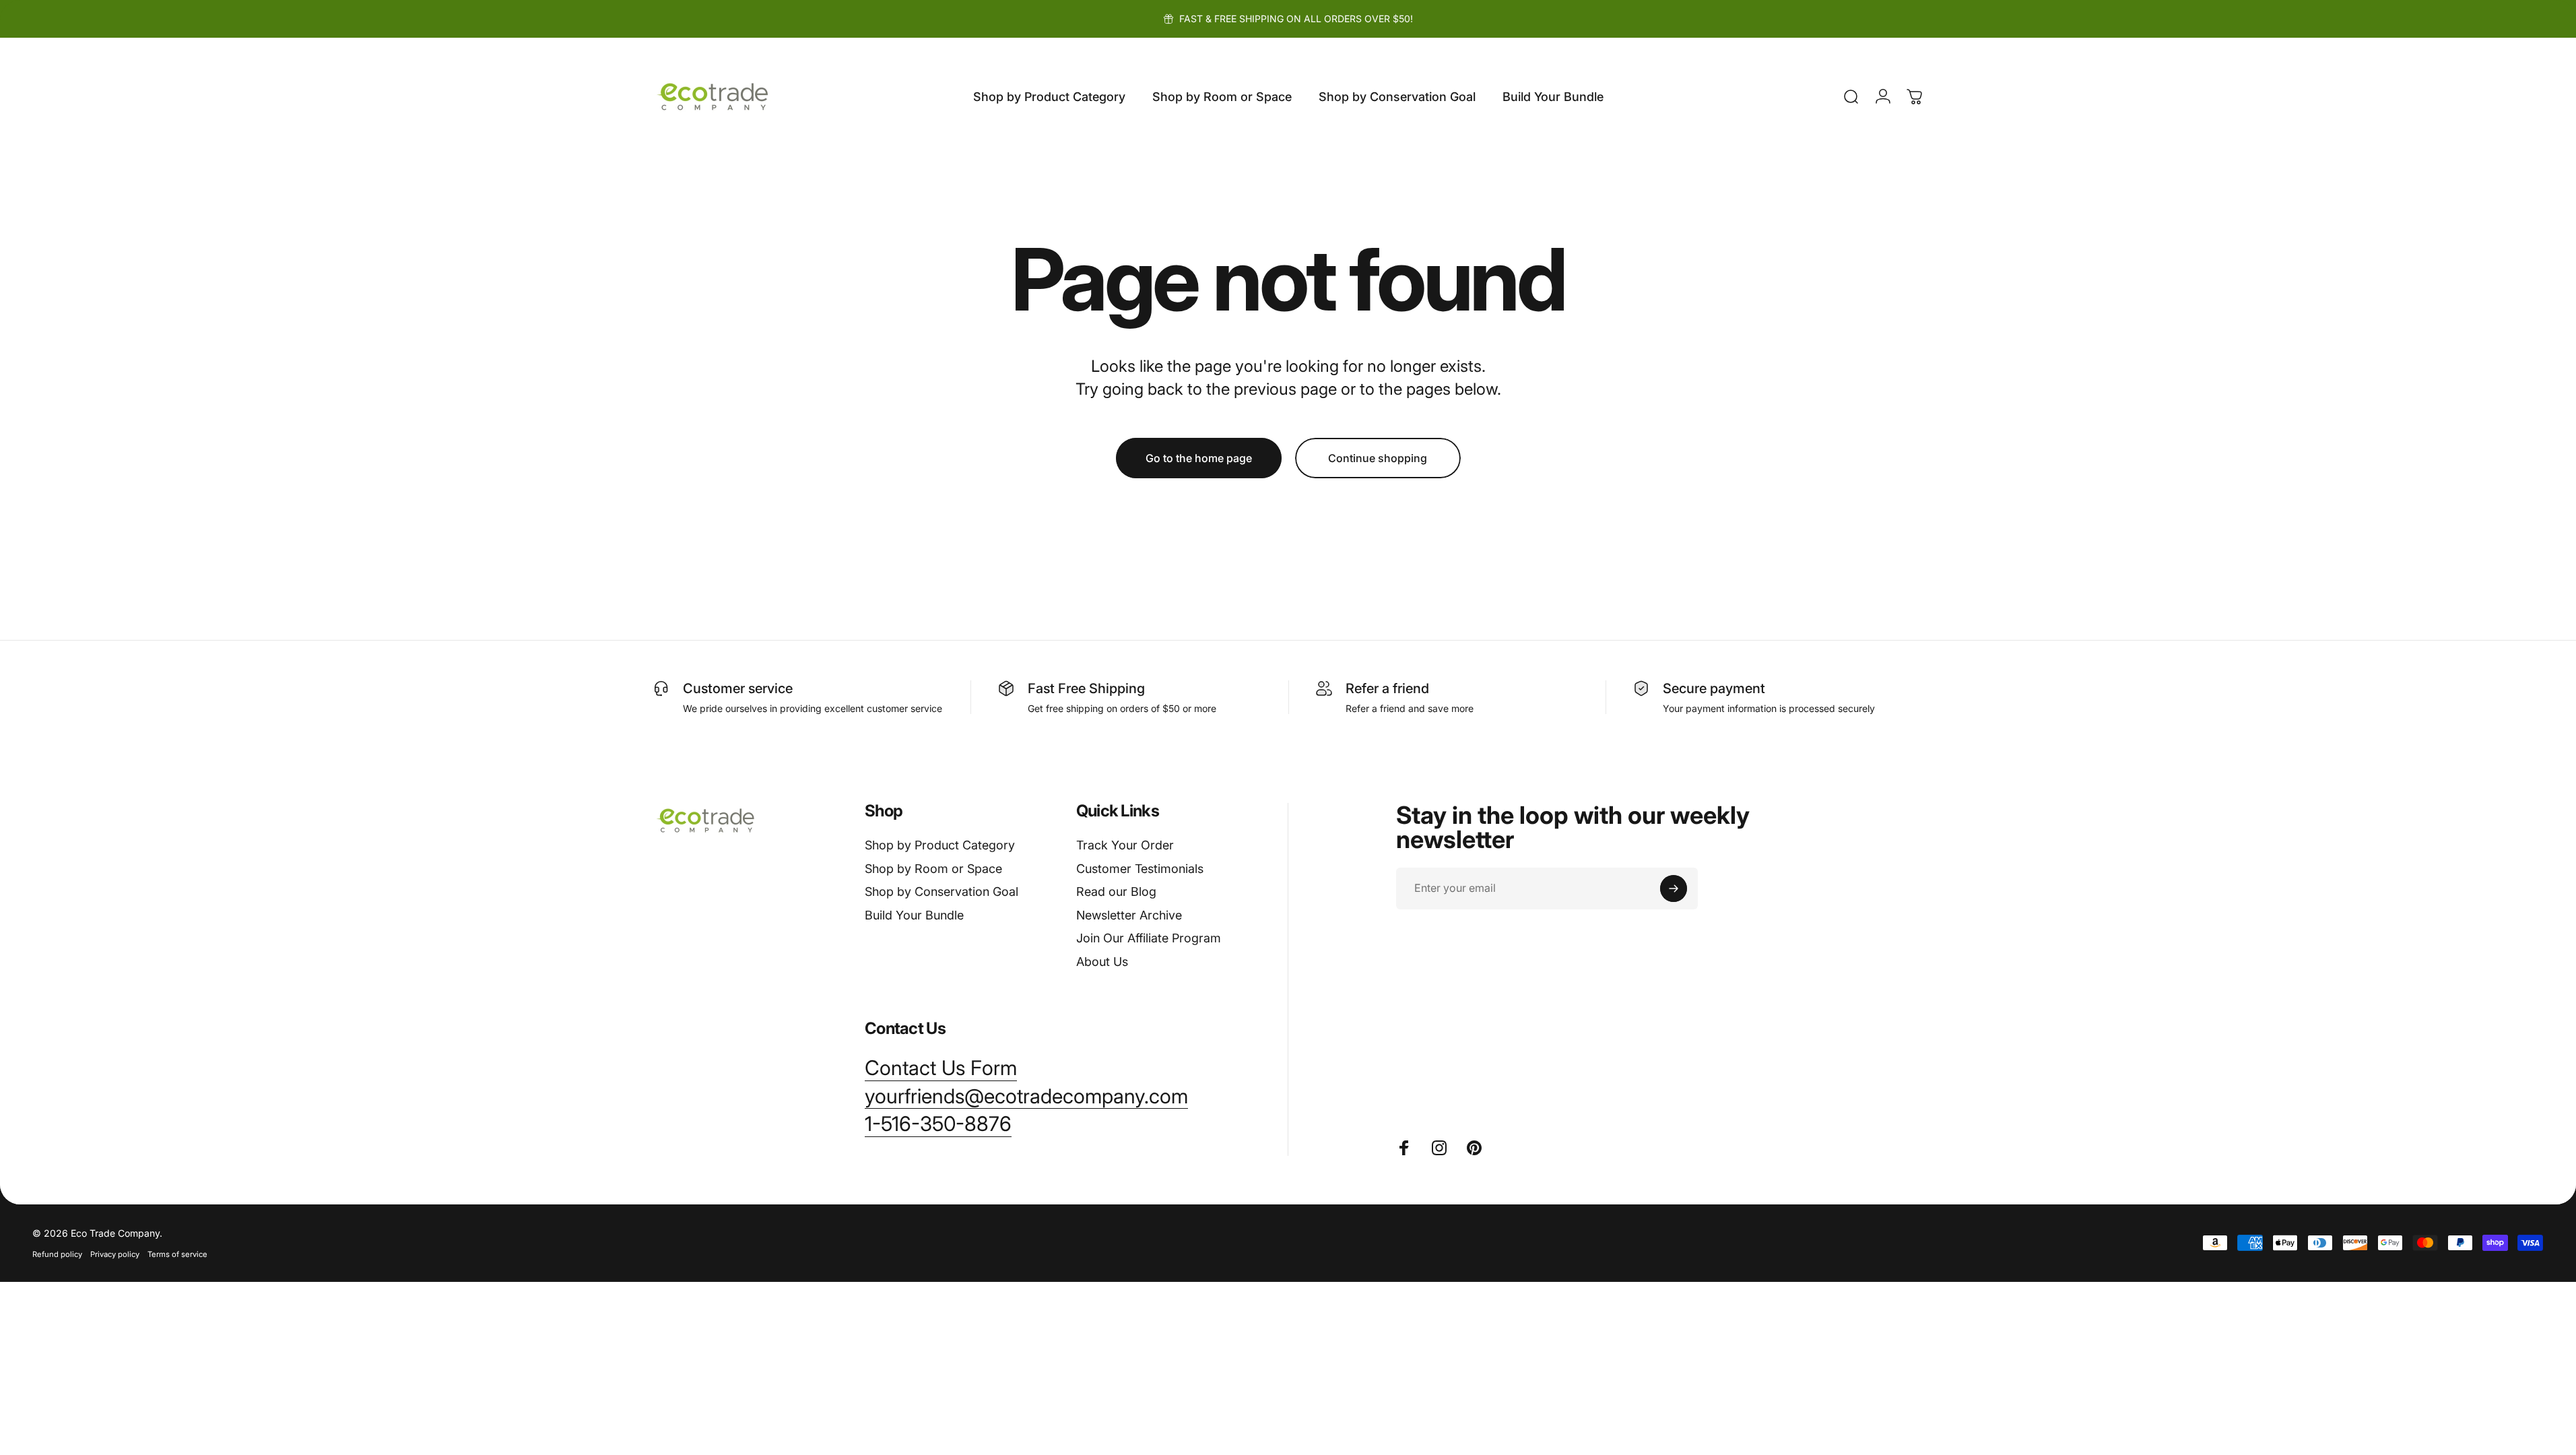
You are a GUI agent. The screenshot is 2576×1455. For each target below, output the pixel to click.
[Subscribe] (1674, 888)
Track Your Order (1125, 845)
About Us (1102, 962)
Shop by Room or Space (933, 869)
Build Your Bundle (914, 915)
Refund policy (57, 1254)
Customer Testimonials (1140, 869)
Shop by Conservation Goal (942, 892)
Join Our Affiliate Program (1149, 938)
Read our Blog (1116, 892)
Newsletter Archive (1129, 915)
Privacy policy (115, 1254)
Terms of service (177, 1254)
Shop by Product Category (940, 845)
